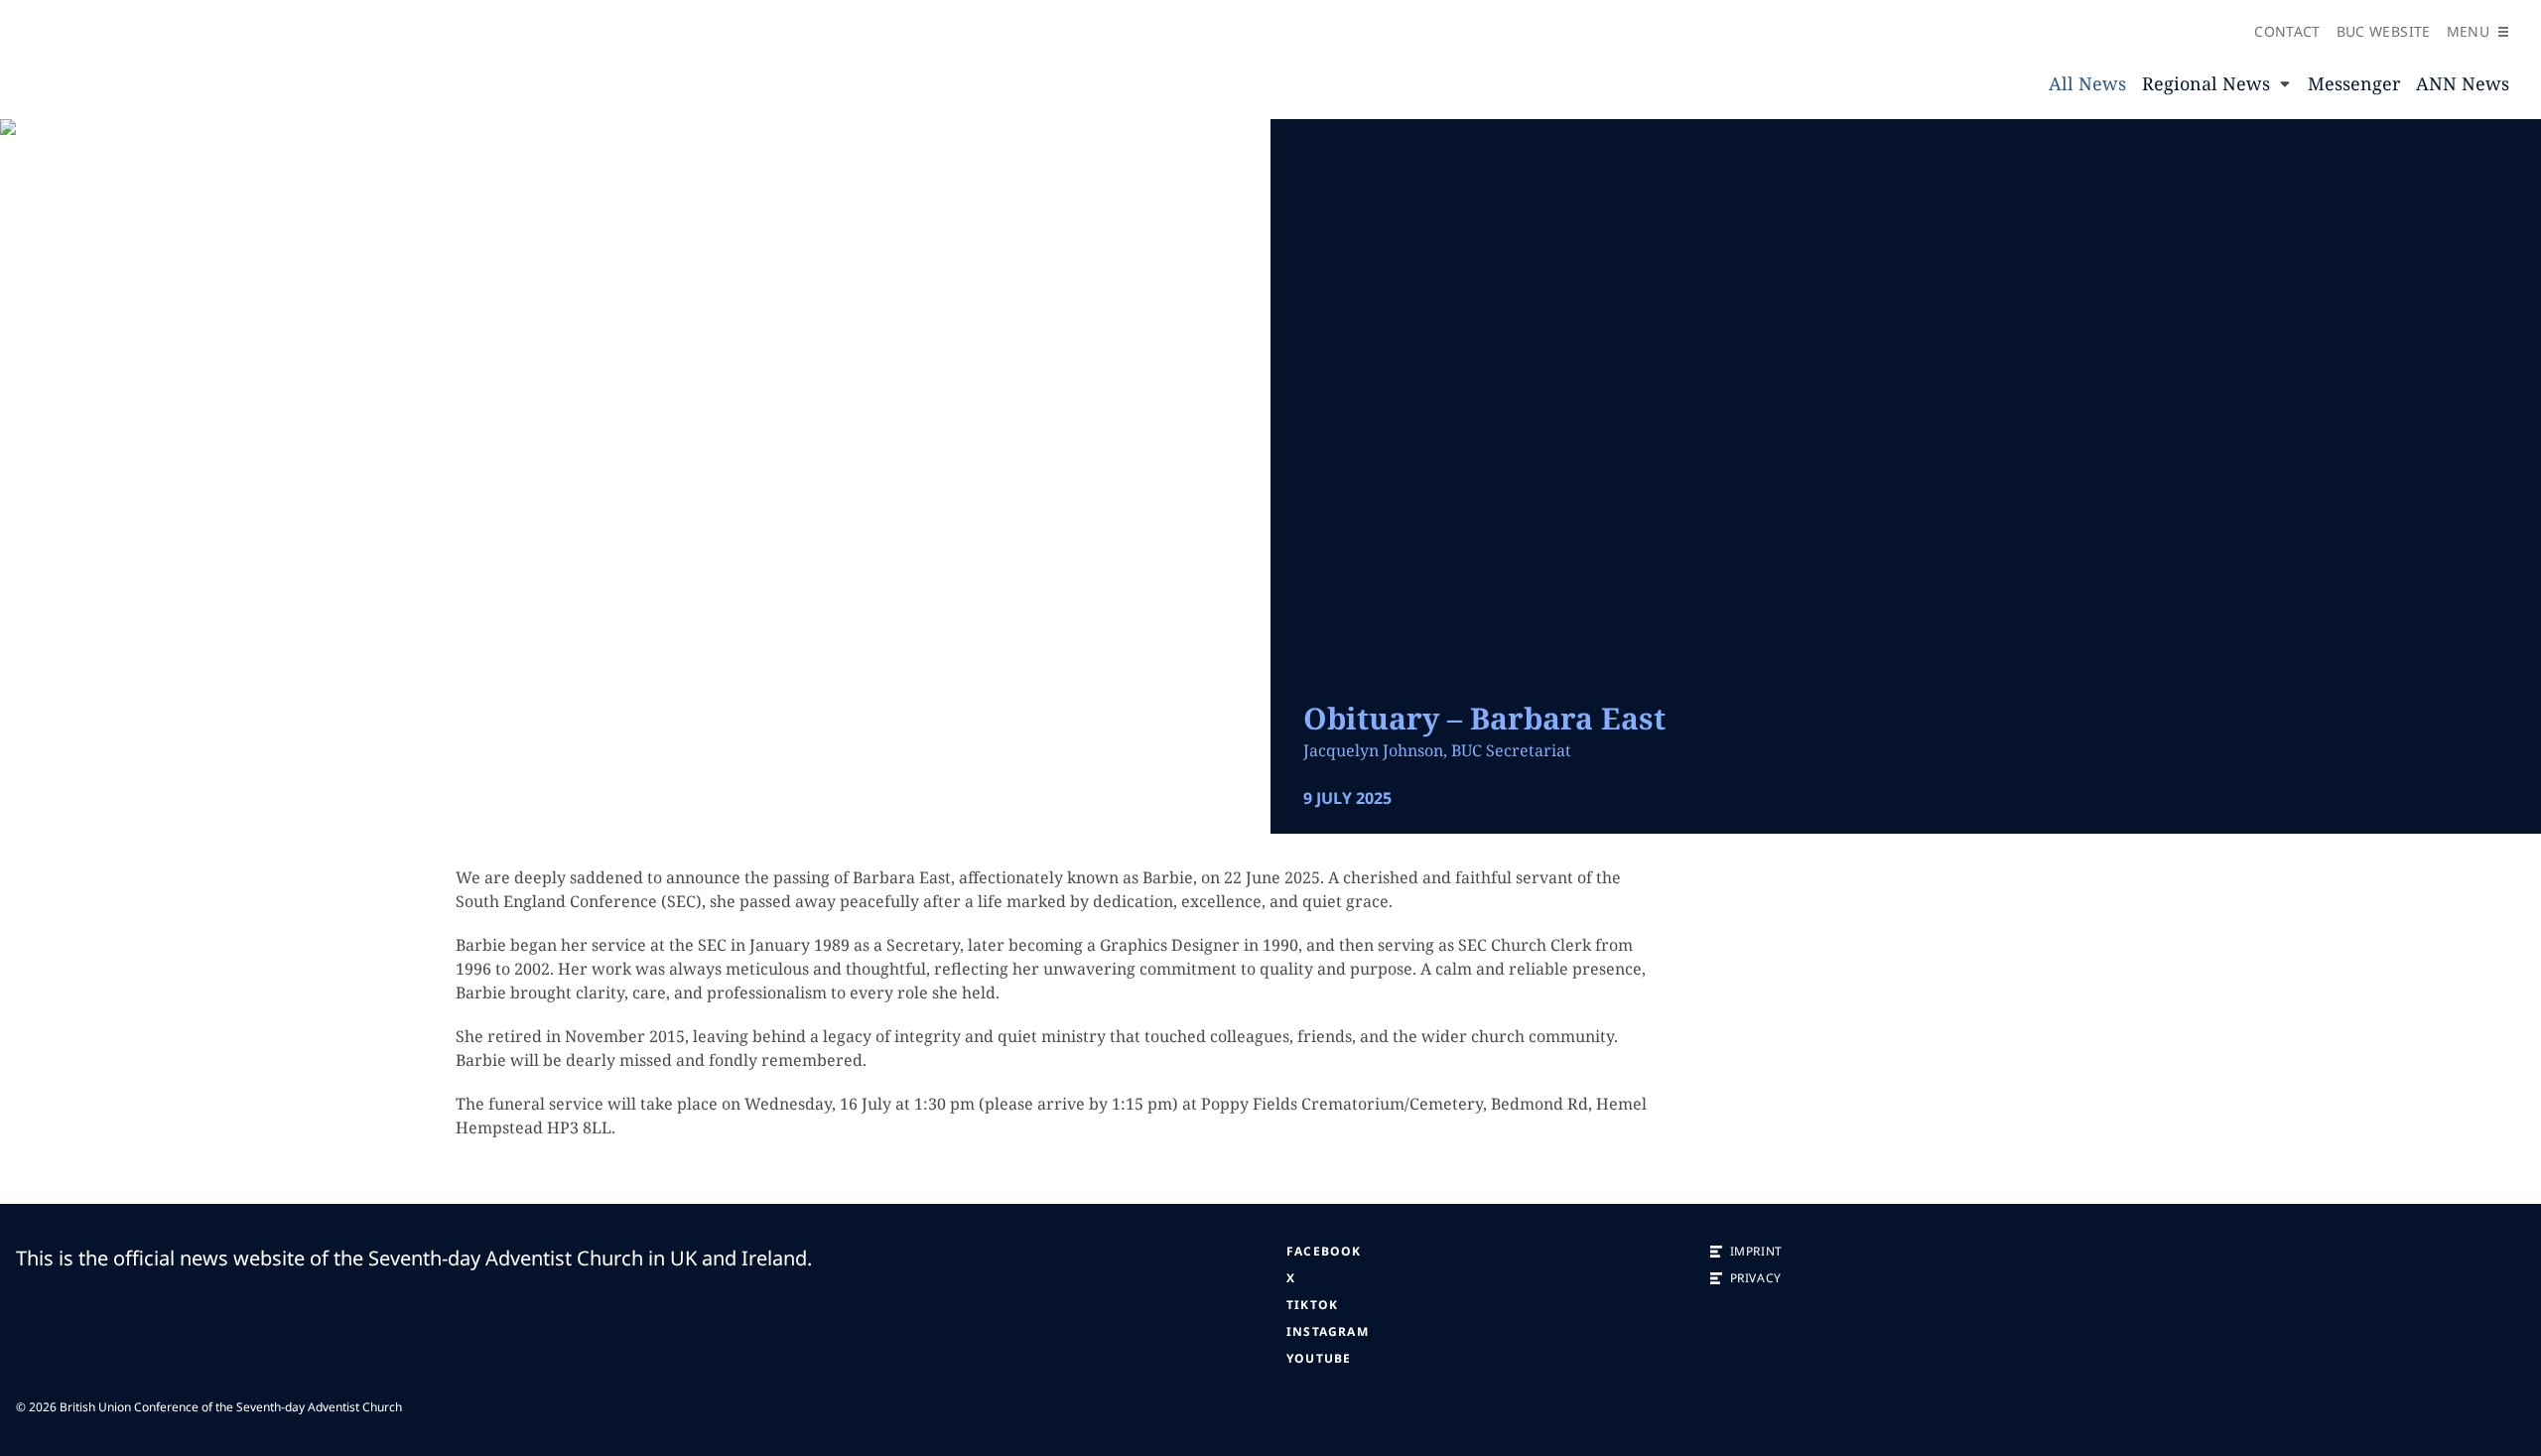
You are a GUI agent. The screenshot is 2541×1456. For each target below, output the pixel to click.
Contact (2287, 31)
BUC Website (2384, 31)
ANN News (2463, 83)
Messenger (2354, 83)
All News (2087, 83)
